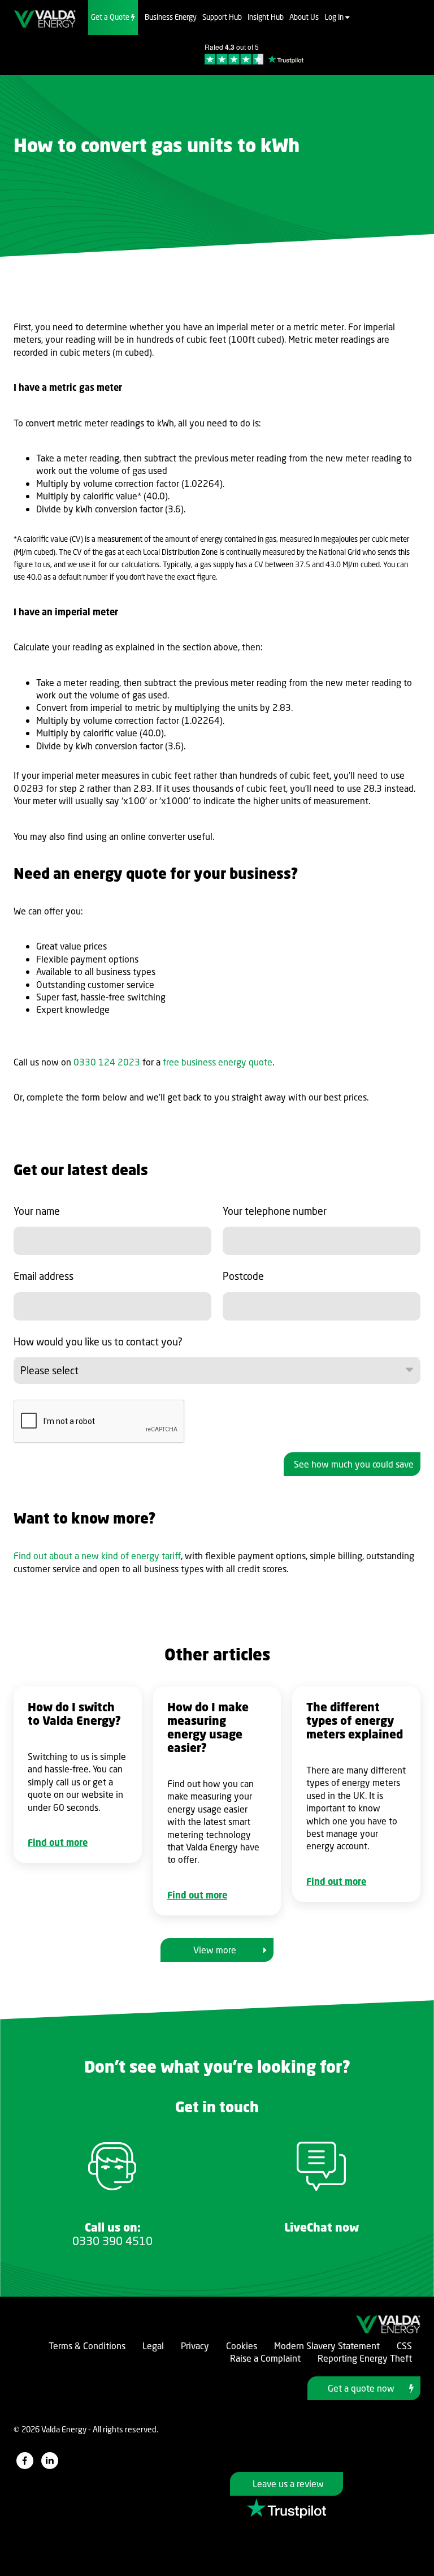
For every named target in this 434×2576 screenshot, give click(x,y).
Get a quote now (361, 2388)
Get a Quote (111, 17)
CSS (404, 2346)
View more (215, 1950)
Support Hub (222, 17)
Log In (335, 17)
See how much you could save (354, 1464)
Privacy (195, 2346)
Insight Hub (266, 17)
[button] (217, 1371)
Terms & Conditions (87, 2346)
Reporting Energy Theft (365, 2358)
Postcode (243, 1276)
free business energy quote (218, 1062)
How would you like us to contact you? (98, 1341)
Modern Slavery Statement (327, 2346)
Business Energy (171, 17)
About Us (304, 17)
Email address (44, 1276)
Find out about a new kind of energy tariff (97, 1556)
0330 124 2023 (107, 1062)
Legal (153, 2346)
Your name (37, 1211)
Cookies (242, 2346)
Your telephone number (275, 1211)
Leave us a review (288, 2484)
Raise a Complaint (265, 2358)
